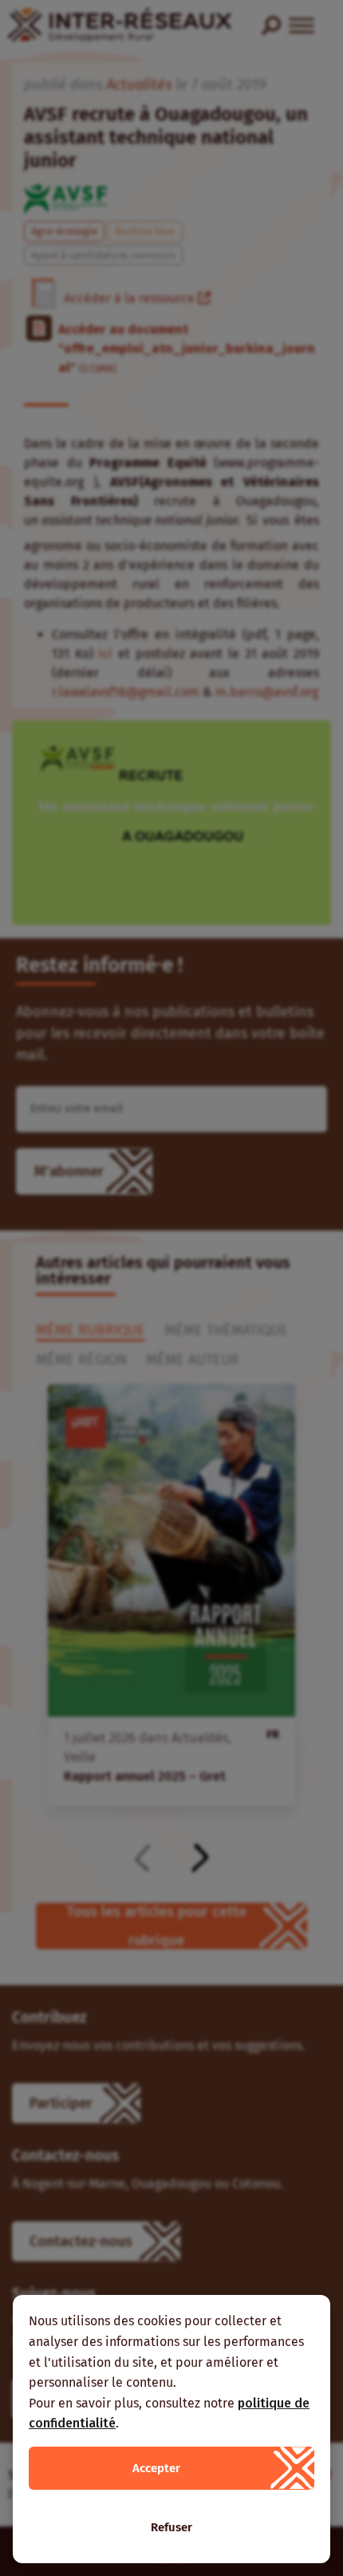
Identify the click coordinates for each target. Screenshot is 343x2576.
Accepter (156, 2468)
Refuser (171, 2527)
